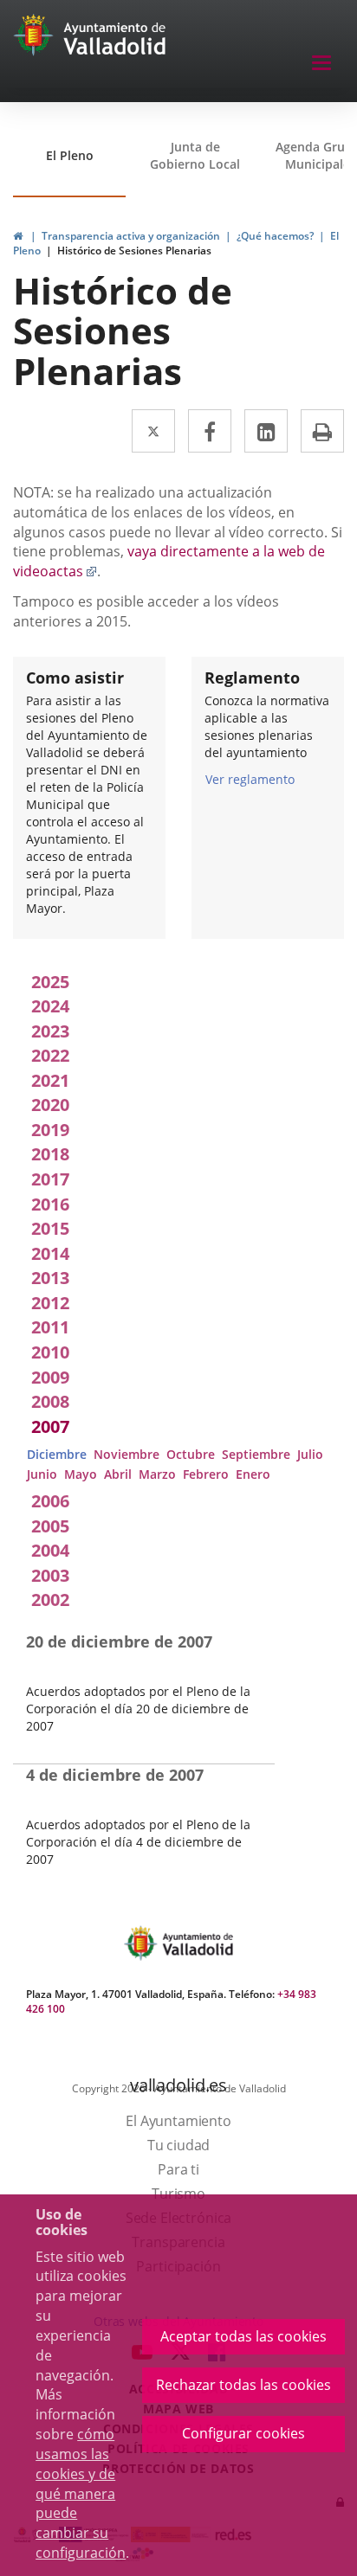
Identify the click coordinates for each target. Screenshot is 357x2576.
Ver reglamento (250, 779)
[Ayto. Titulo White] (115, 39)
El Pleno (70, 155)
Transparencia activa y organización (131, 236)
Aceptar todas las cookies (243, 2336)
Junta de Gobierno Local (195, 155)
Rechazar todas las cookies (243, 2385)
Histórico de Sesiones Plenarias (134, 251)
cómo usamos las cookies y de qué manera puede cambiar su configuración (81, 2493)
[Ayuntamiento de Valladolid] (35, 39)
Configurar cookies (243, 2433)
